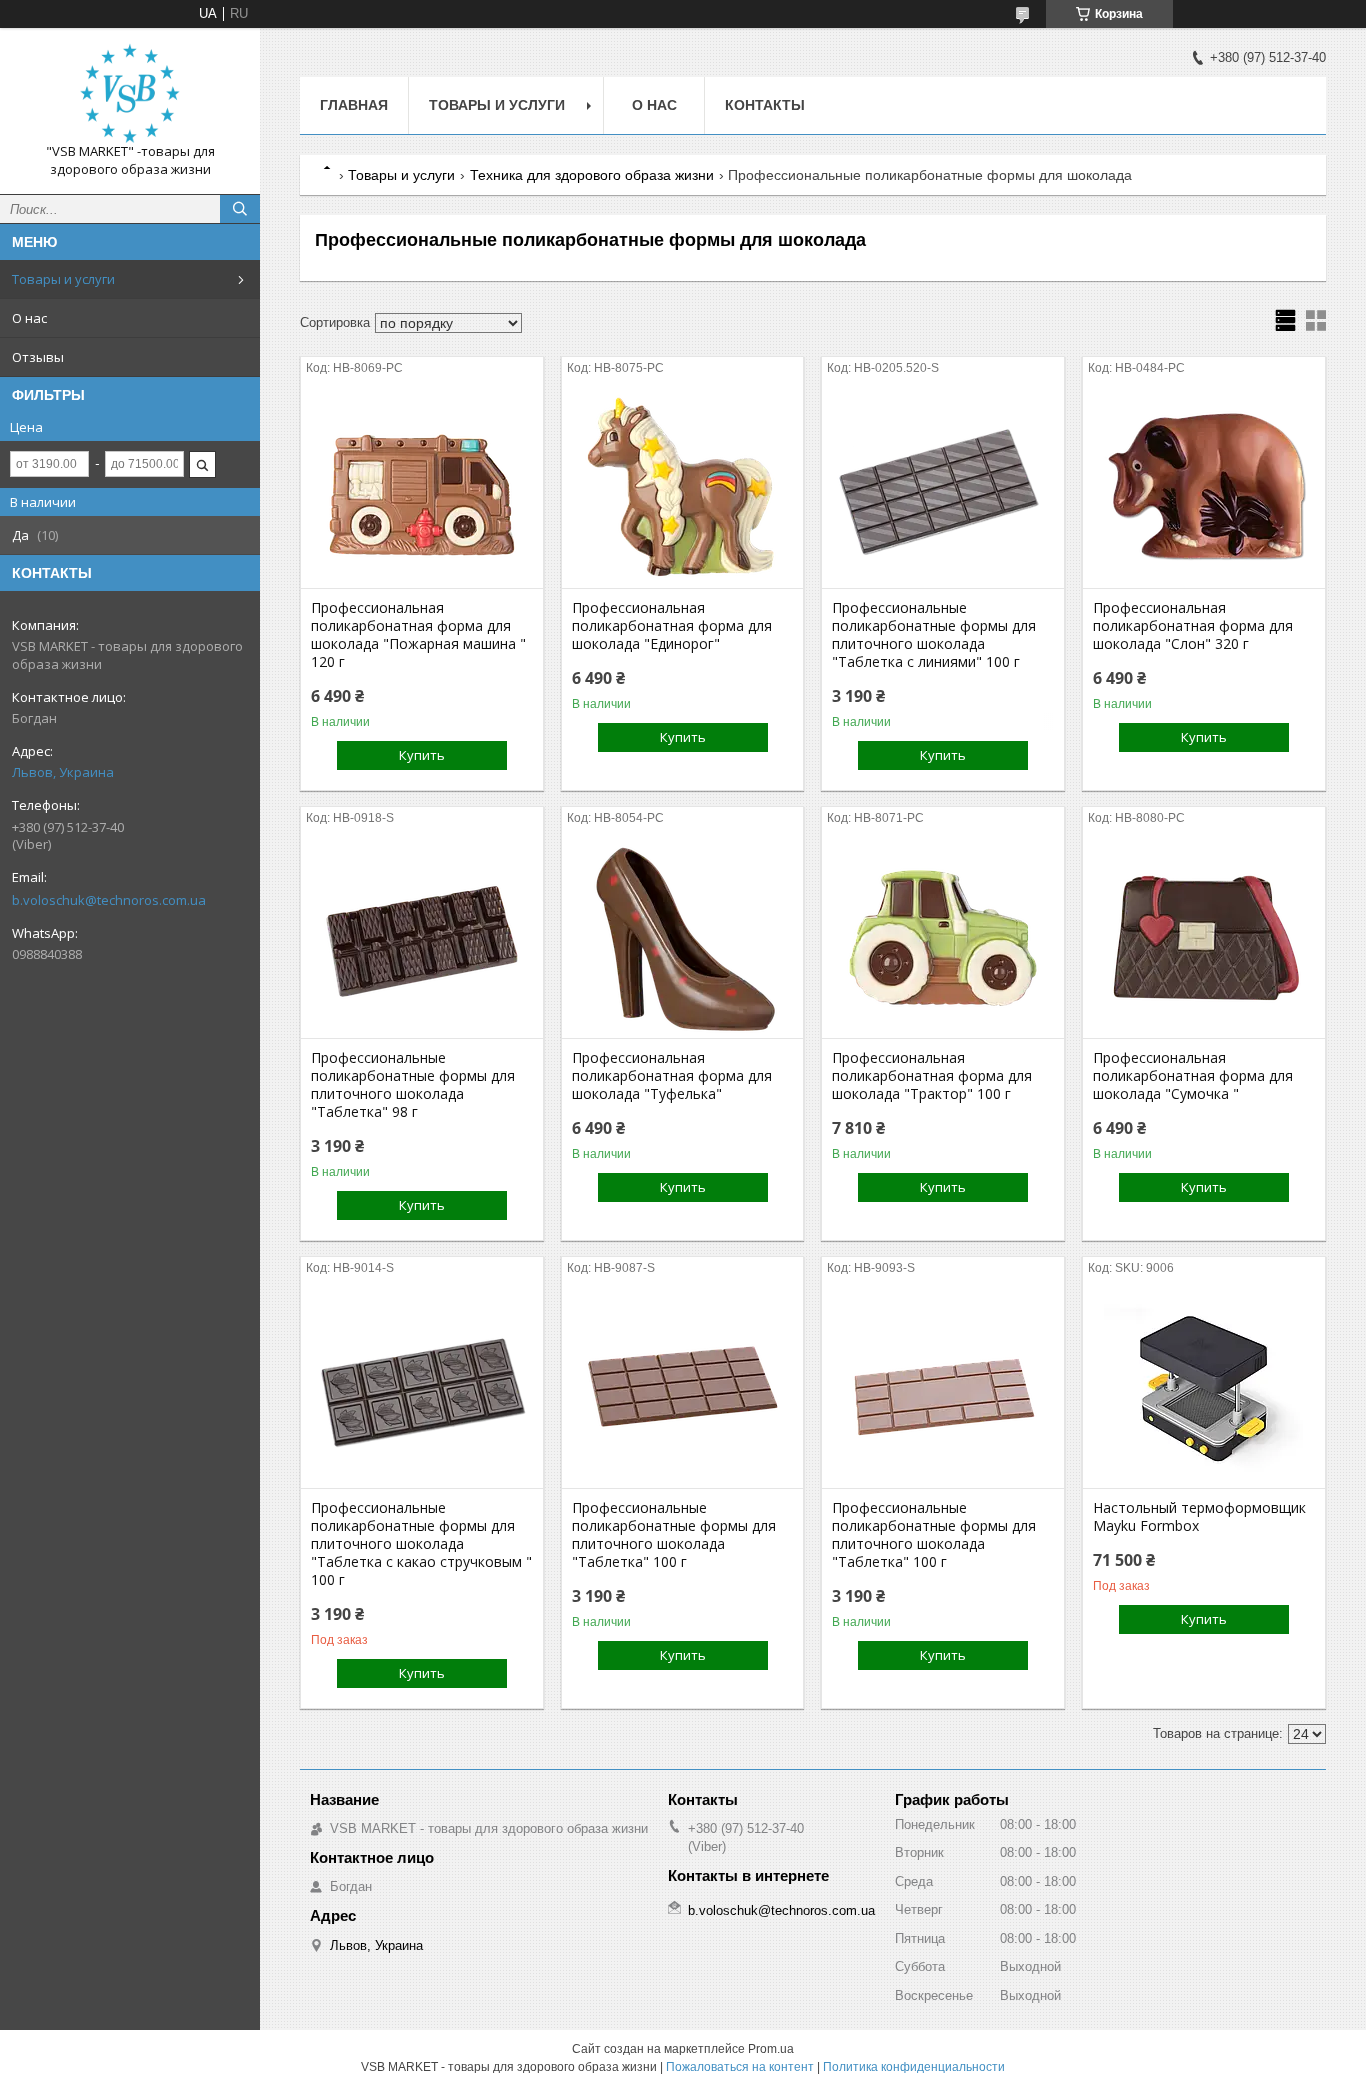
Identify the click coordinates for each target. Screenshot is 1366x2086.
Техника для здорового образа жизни (592, 175)
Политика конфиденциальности (914, 2067)
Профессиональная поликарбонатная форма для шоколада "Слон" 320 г (1193, 626)
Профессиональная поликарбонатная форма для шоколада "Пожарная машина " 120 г (418, 635)
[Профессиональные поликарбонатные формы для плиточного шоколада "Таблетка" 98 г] (422, 938)
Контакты (765, 105)
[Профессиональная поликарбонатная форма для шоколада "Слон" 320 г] (1204, 488)
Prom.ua (771, 2049)
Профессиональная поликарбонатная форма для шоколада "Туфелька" (672, 1076)
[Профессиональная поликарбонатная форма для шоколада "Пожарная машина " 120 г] (422, 488)
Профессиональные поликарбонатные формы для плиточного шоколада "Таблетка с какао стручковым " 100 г (421, 1544)
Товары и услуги (63, 279)
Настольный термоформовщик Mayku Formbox (1199, 1517)
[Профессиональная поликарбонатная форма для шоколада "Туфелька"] (683, 938)
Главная (354, 105)
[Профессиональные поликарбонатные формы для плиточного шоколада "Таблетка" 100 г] (683, 1388)
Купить (422, 755)
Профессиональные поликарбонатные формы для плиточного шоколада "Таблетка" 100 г (674, 1535)
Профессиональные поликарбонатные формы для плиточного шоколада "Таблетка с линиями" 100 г (934, 635)
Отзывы (38, 357)
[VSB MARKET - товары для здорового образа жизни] (130, 93)
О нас (29, 318)
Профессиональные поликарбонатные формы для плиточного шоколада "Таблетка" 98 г (413, 1085)
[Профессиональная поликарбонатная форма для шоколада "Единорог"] (683, 488)
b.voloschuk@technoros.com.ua (109, 900)
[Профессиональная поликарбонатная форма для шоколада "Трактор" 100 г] (943, 938)
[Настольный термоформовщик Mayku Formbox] (1204, 1388)
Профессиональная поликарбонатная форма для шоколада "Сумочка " (1193, 1076)
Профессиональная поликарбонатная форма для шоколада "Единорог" (672, 626)
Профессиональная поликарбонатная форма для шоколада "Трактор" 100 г (932, 1076)
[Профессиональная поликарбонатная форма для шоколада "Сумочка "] (1204, 938)
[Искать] (240, 209)
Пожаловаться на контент (740, 2067)
